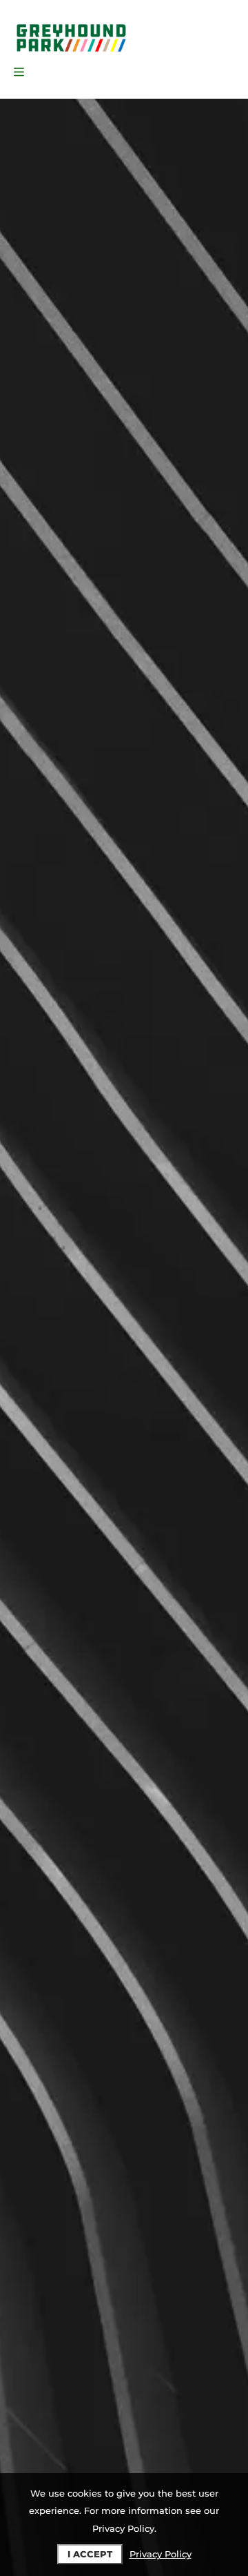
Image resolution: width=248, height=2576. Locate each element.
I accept (90, 2554)
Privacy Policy (161, 2554)
